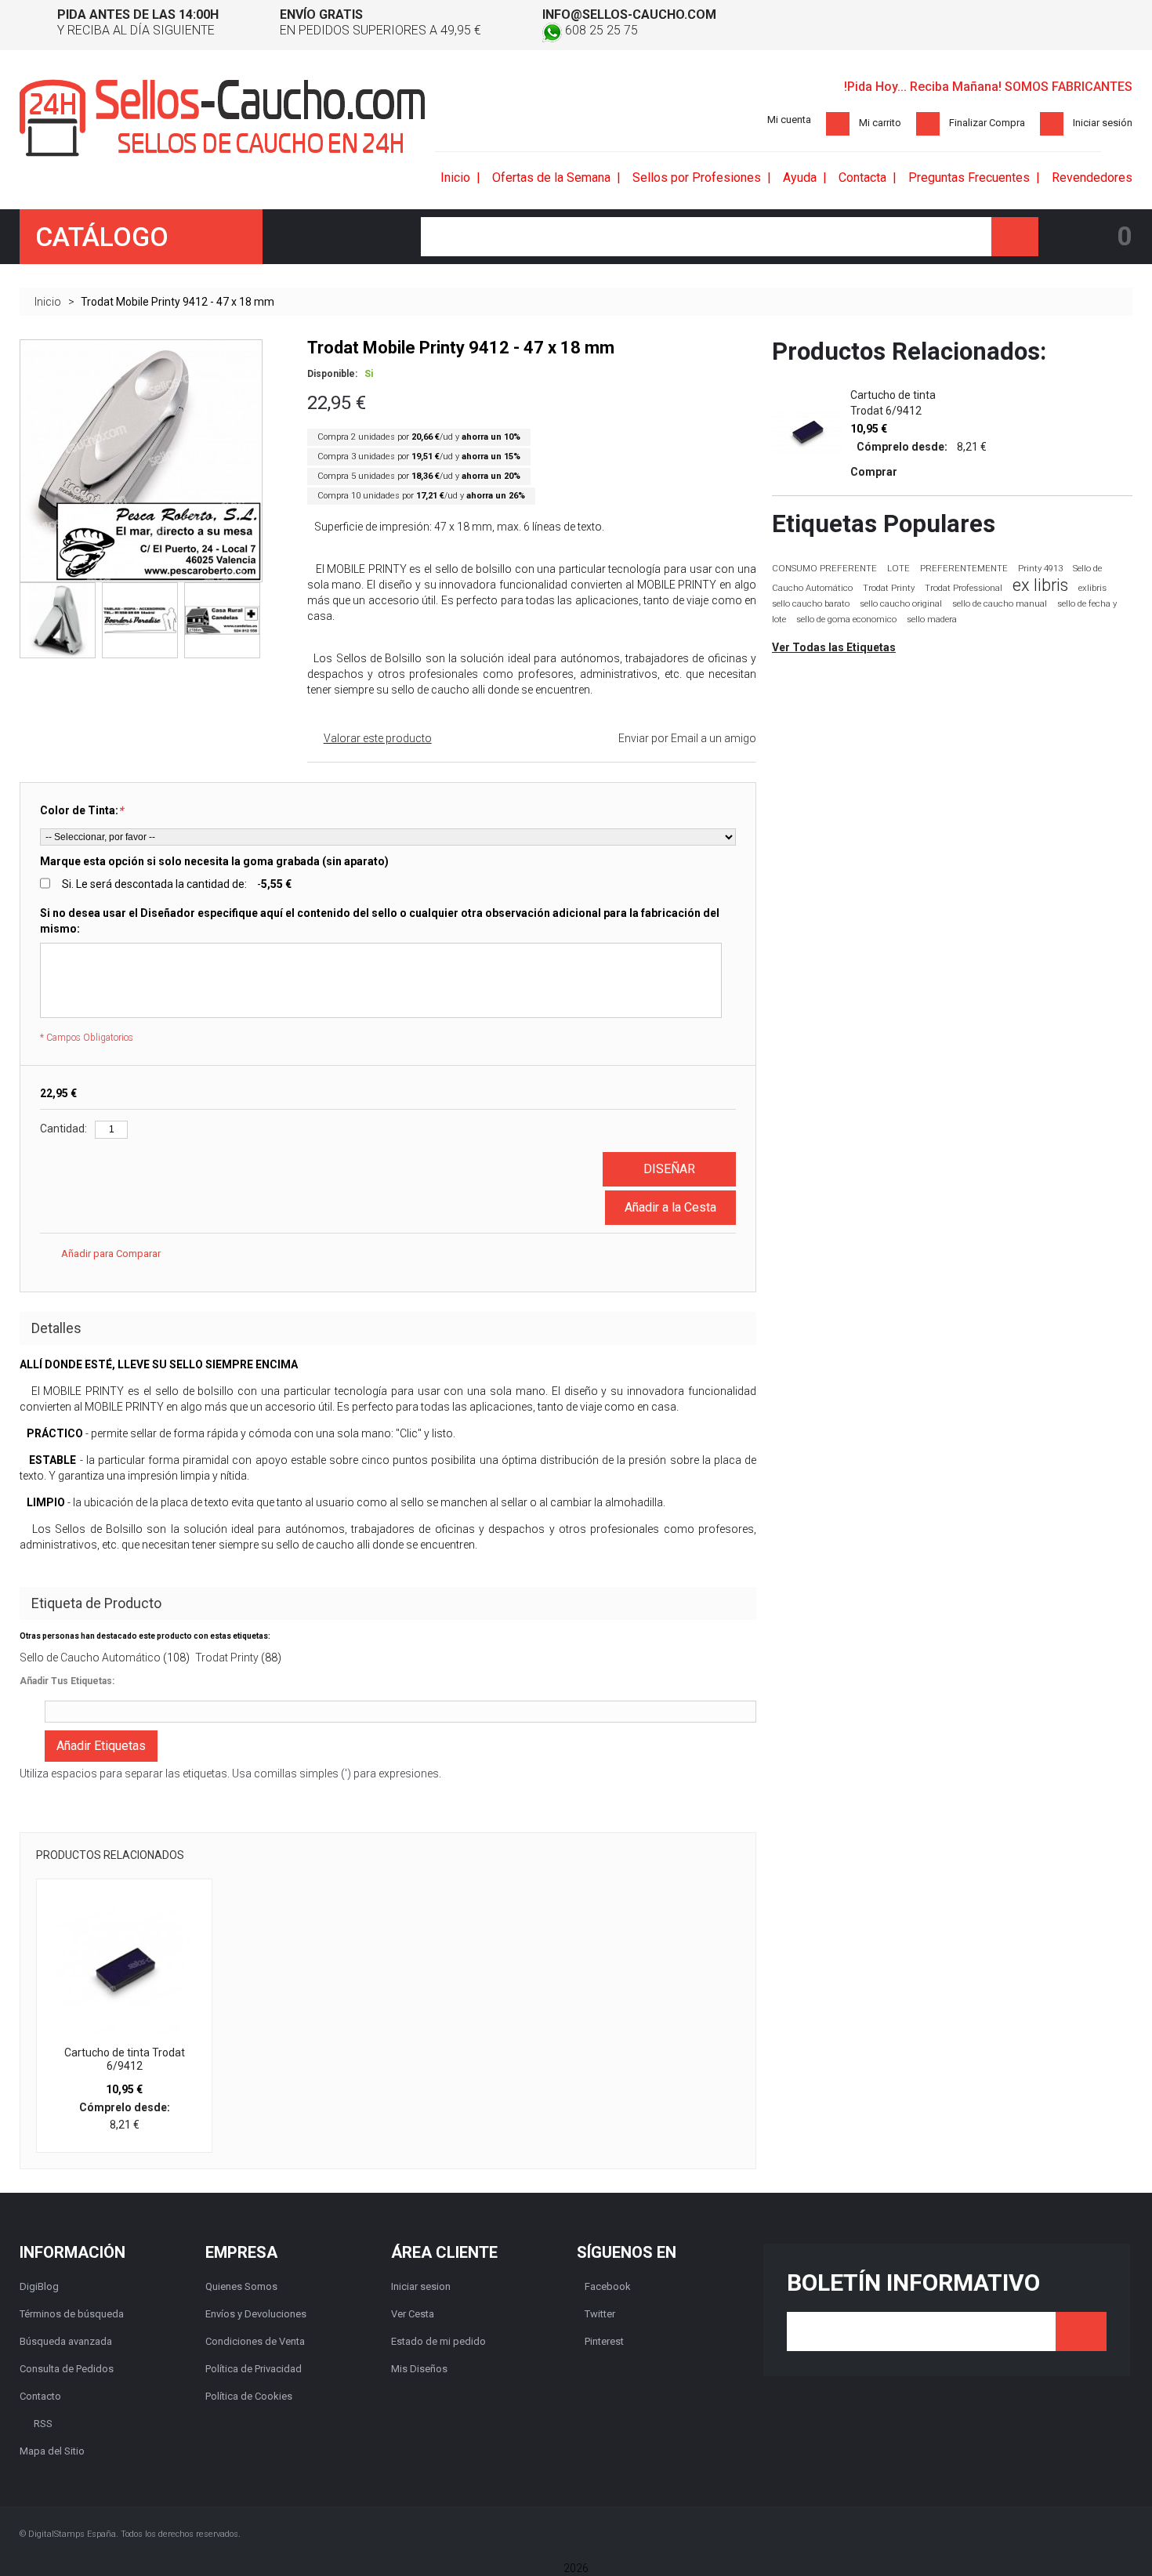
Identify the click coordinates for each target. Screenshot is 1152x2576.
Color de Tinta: (82, 810)
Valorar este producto (378, 738)
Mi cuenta (789, 120)
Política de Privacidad (254, 2369)
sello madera (932, 620)
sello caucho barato (811, 604)
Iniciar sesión (1103, 123)
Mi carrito (880, 123)
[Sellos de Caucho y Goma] (223, 118)
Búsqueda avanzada (66, 2341)
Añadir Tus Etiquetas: (67, 1681)
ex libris (1040, 585)
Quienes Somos (241, 2286)
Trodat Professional (964, 588)
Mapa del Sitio (52, 2451)
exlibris (1092, 588)
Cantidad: (63, 1129)
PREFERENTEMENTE (964, 568)
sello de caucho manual (1000, 604)
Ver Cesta (413, 2314)
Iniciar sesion (421, 2286)
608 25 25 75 (600, 30)
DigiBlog (39, 2286)
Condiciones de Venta (255, 2341)
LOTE (898, 568)
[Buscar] (1015, 237)
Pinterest (604, 2341)
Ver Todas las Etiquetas (834, 647)
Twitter (600, 2314)
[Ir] (1081, 2331)
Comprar (874, 472)
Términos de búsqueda (72, 2314)
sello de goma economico (846, 620)
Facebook (608, 2286)
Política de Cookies (249, 2396)
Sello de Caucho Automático (90, 1658)
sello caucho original (901, 604)
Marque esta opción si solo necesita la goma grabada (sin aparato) (214, 861)
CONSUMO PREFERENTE (824, 568)
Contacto (40, 2396)
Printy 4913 (1040, 569)
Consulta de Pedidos (67, 2369)
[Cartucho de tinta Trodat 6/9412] (124, 1967)
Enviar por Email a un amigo (687, 738)
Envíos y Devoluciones (256, 2314)
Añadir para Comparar (111, 1254)
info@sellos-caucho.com (629, 14)
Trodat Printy (227, 1658)
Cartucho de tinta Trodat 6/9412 (125, 2060)
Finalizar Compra (987, 123)
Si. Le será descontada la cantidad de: (177, 884)
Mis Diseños (419, 2369)
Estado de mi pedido (438, 2341)
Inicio (48, 302)
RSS (43, 2424)
